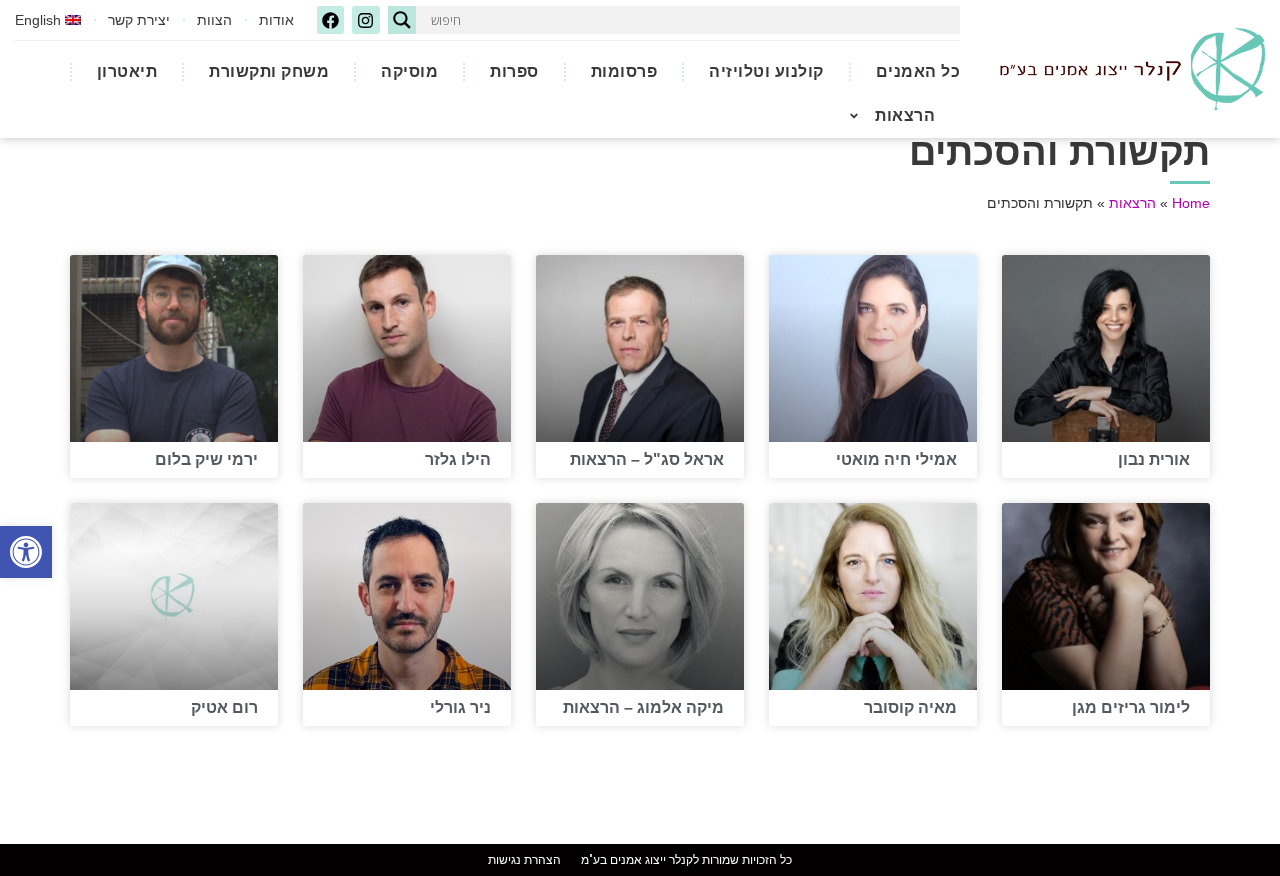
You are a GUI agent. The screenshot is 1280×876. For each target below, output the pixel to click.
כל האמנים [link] (918, 71)
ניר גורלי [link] (460, 707)
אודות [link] (276, 20)
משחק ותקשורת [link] (269, 71)
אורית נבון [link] (1154, 459)
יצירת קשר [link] (139, 20)
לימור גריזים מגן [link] (1131, 707)
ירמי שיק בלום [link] (206, 459)
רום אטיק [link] (224, 707)
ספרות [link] (514, 71)
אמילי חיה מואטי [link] (896, 459)
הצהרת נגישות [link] (524, 860)
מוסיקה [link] (409, 71)
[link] (26, 552)
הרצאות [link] (905, 115)
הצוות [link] (214, 20)
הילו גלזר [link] (458, 459)
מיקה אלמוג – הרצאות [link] (643, 707)
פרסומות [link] (624, 71)
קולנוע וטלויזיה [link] (766, 71)
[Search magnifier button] (402, 20)
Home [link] (1191, 203)
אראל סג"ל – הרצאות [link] (647, 459)
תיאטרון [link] (127, 71)
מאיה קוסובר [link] (910, 707)
